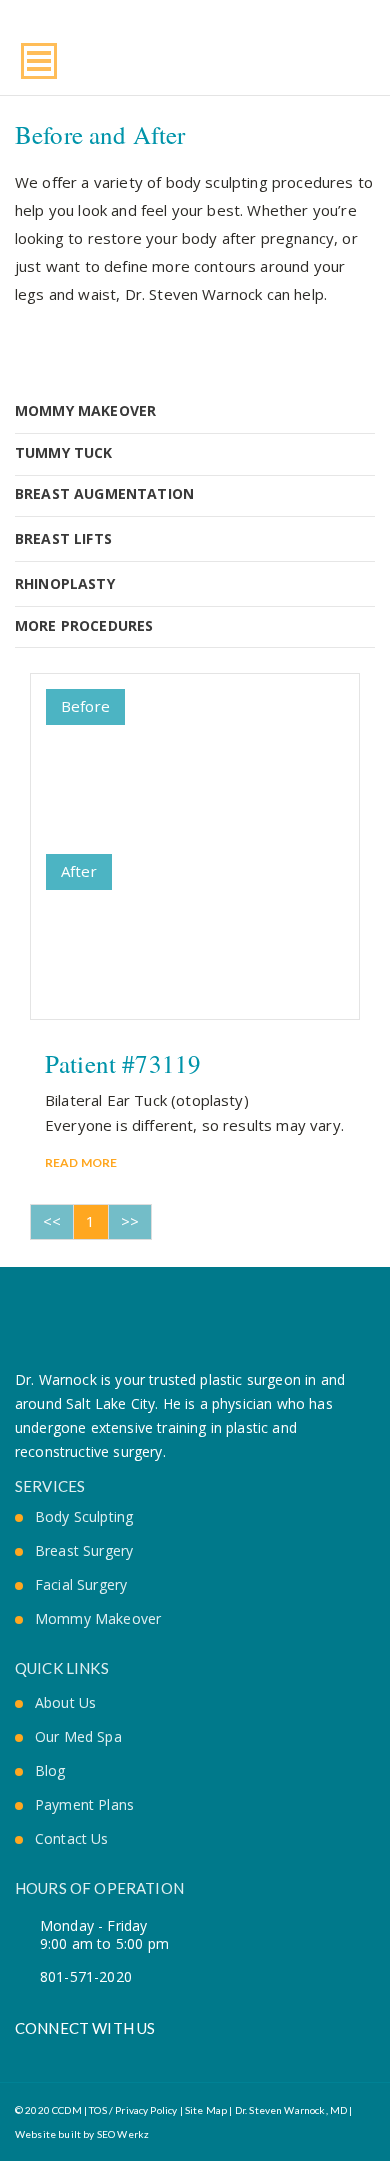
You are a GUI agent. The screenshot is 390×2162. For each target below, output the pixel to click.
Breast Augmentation (104, 493)
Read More (81, 1162)
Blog (50, 1771)
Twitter (56, 2055)
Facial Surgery (81, 1585)
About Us (65, 1703)
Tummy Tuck (64, 452)
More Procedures (84, 625)
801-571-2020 (336, 57)
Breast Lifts (63, 538)
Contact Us (72, 1839)
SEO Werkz (123, 2134)
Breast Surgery (84, 1551)
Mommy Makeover (85, 410)
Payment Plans (84, 1805)
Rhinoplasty (65, 583)
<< (52, 1221)
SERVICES (50, 1486)
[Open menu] (39, 61)
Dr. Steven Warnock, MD (291, 2110)
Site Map (206, 2110)
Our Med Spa (78, 1737)
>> (130, 1221)
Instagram (90, 2055)
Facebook (22, 2055)
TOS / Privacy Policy (132, 2110)
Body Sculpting (84, 1517)
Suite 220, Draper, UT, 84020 (364, 57)
